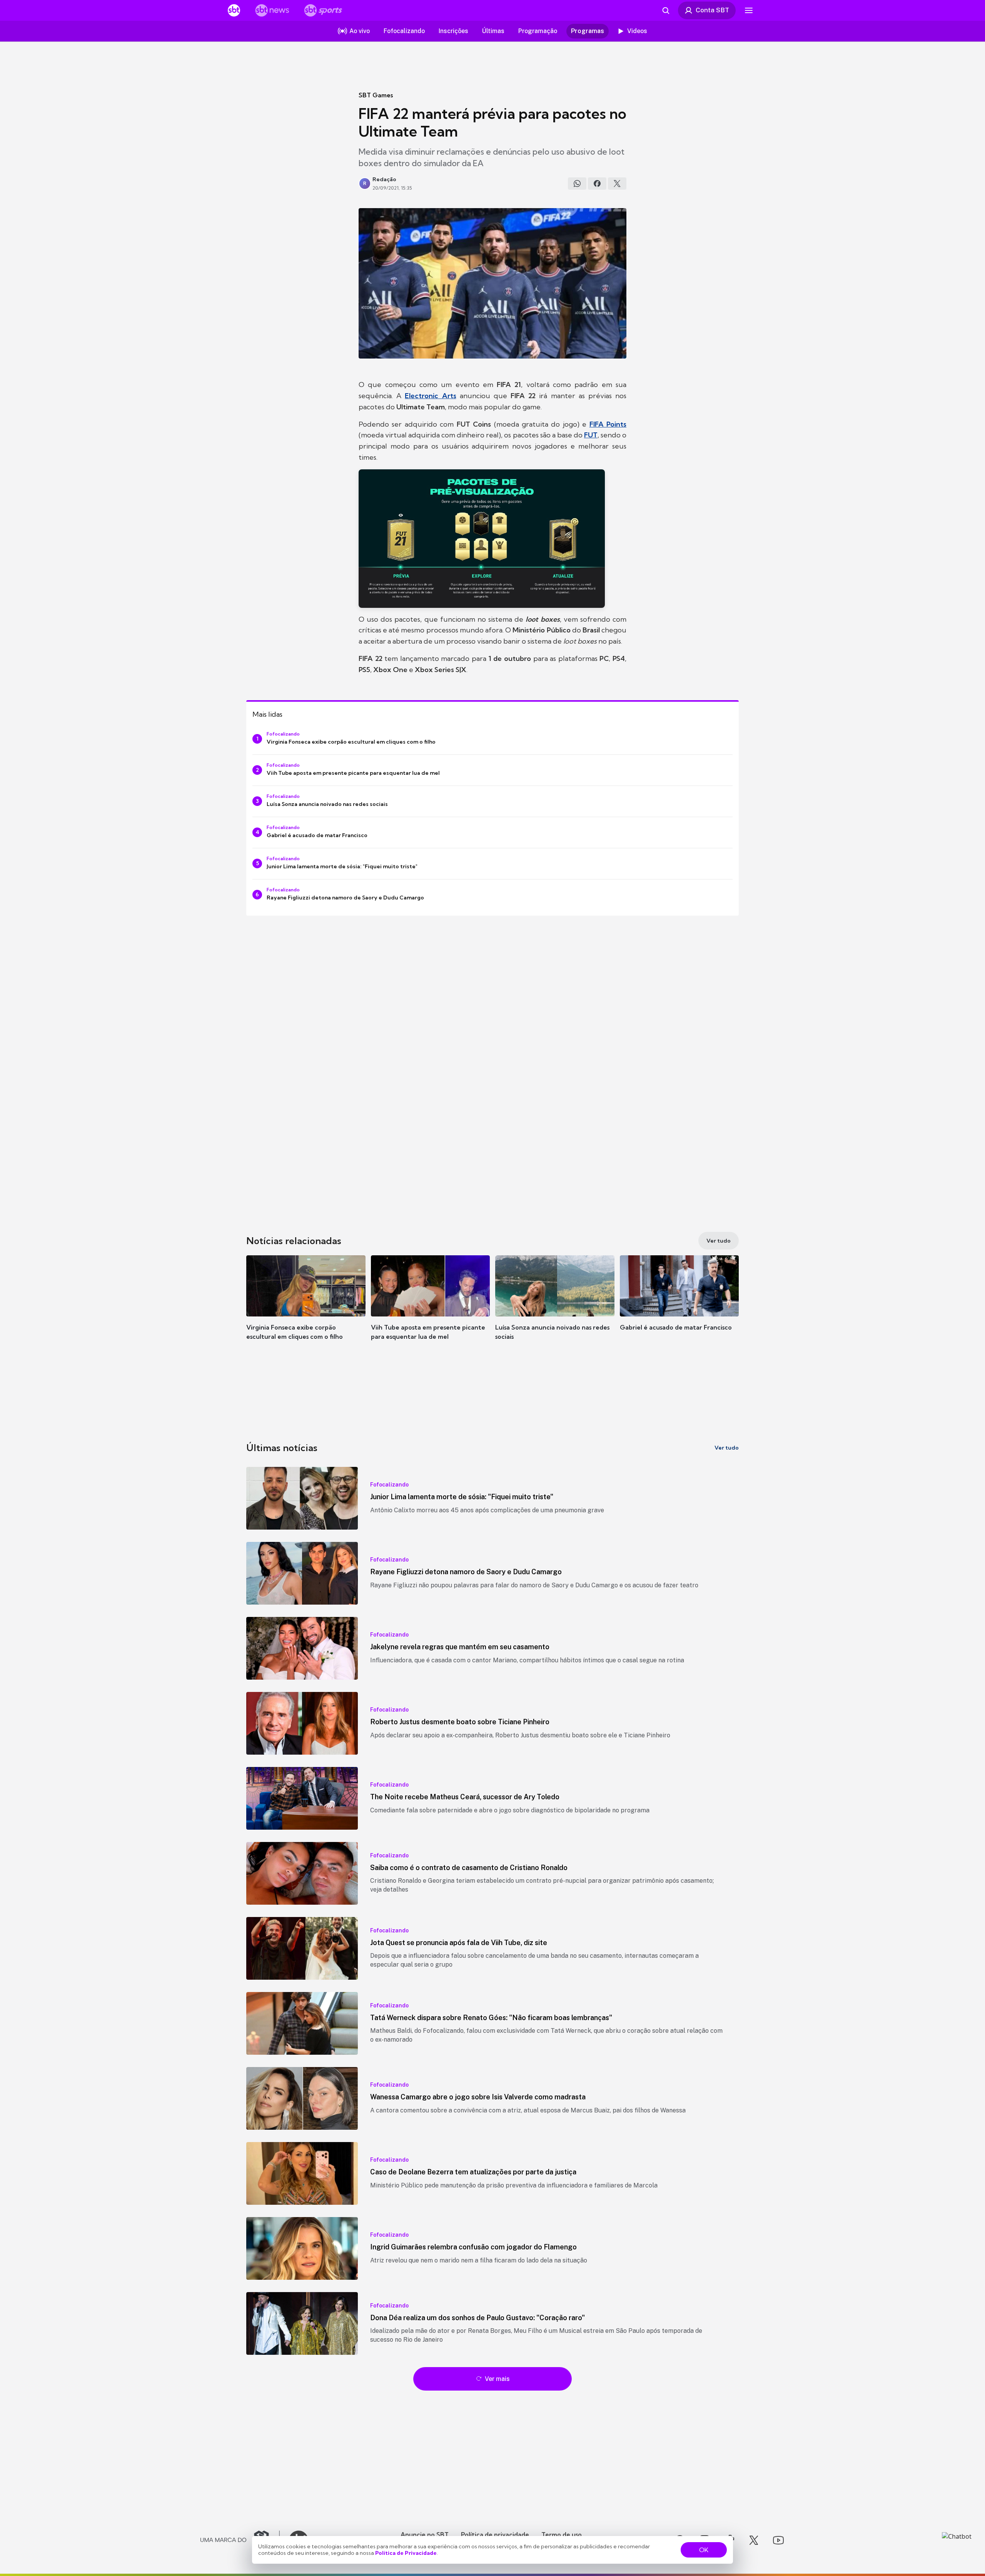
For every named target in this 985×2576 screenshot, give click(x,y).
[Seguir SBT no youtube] (778, 2540)
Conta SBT (712, 10)
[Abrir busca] (666, 10)
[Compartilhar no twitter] (617, 184)
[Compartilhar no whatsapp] (577, 184)
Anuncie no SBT (425, 2534)
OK (704, 2550)
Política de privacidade (495, 2534)
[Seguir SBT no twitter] (754, 2540)
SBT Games (376, 95)
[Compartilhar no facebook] (597, 184)
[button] (306, 1309)
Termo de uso (562, 2534)
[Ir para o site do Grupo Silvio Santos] (240, 2540)
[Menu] (749, 10)
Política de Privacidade (406, 2553)
